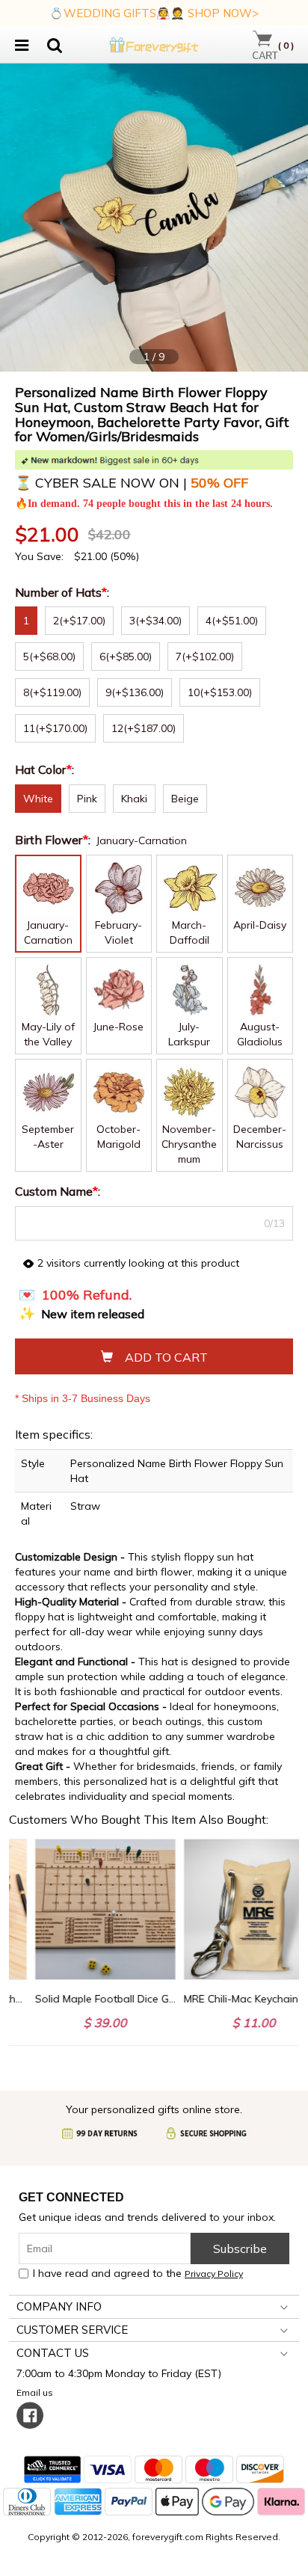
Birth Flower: (54, 840)
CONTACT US (53, 2353)
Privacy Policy (214, 2274)
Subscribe (240, 2248)
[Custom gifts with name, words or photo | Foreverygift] (154, 43)
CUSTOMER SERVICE (72, 2330)
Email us (37, 2392)
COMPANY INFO (59, 2306)
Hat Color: (46, 769)
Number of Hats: (64, 592)
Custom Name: (59, 1191)
